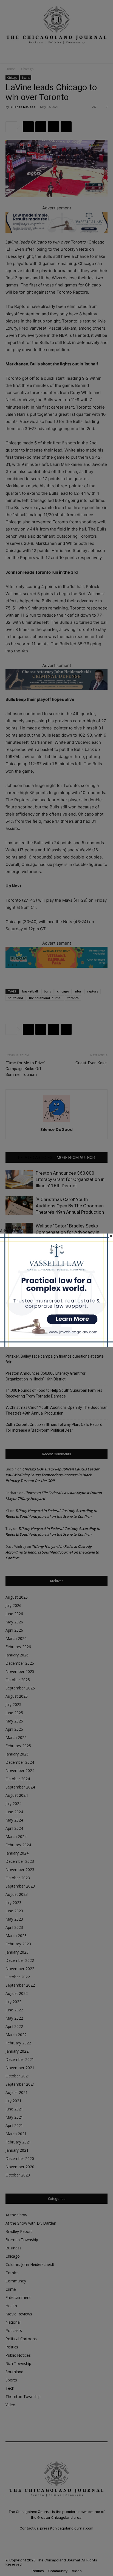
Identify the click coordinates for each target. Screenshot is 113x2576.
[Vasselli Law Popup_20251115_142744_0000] (56, 1345)
